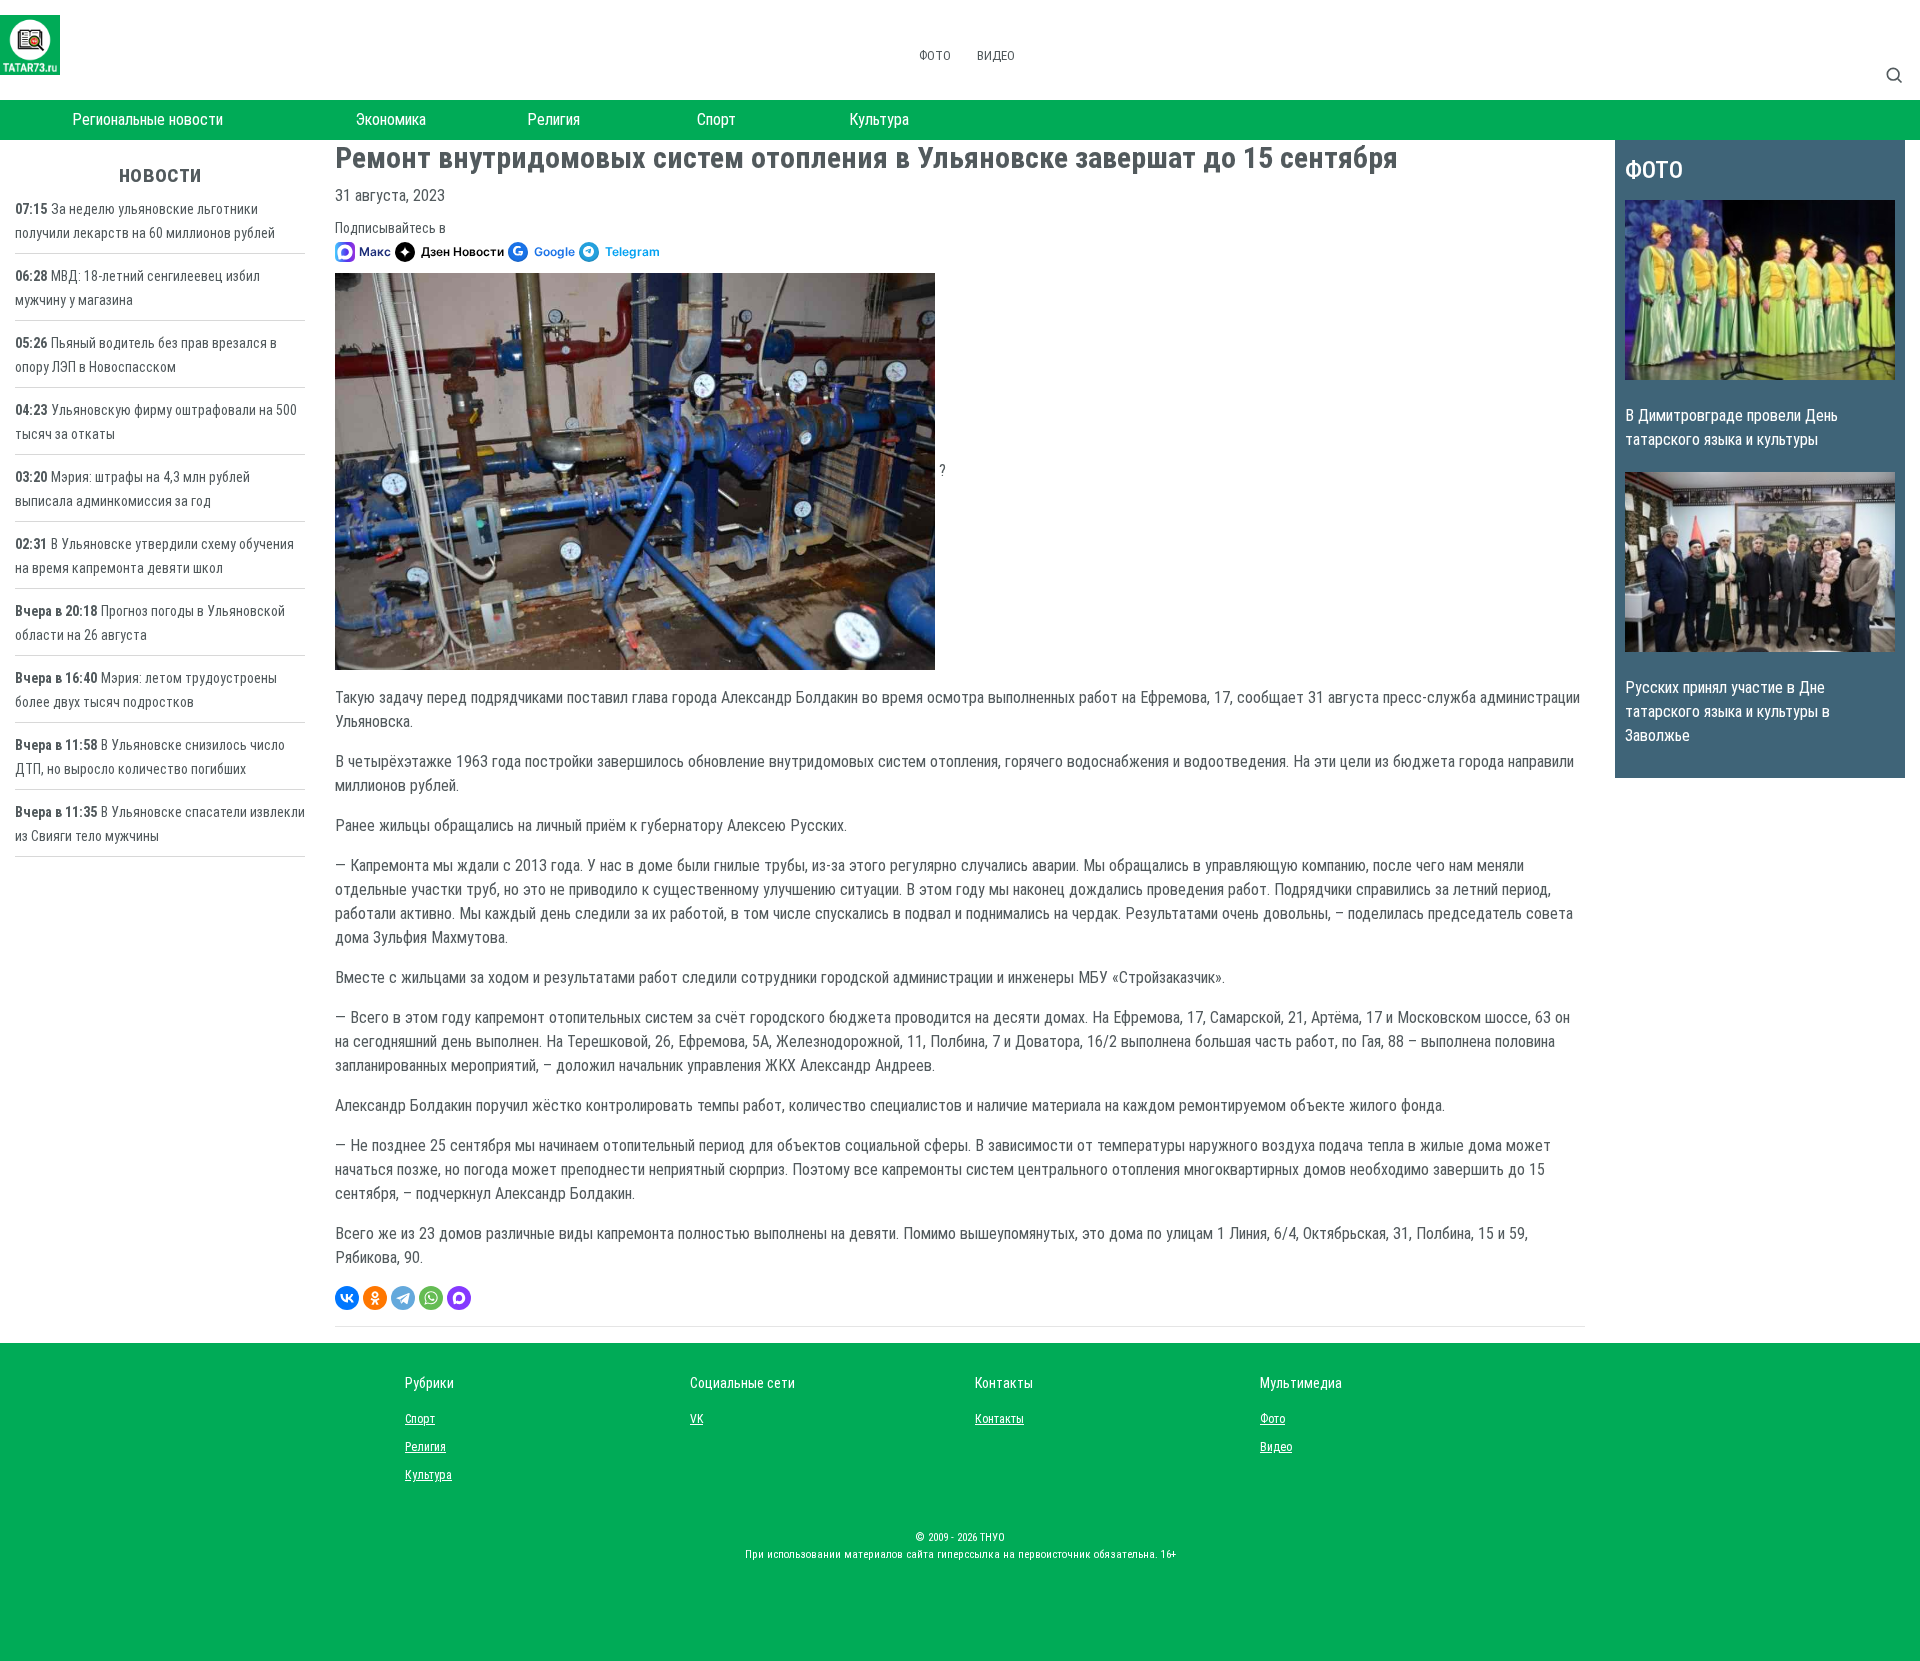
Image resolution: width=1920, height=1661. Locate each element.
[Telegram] (403, 1298)
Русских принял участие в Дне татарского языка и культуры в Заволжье (1727, 711)
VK (696, 1419)
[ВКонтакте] (347, 1298)
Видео (996, 55)
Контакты (995, 1419)
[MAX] (459, 1298)
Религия (553, 119)
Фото (935, 55)
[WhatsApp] (431, 1298)
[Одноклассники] (375, 1298)
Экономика (391, 119)
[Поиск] (1902, 54)
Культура (879, 119)
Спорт (716, 119)
